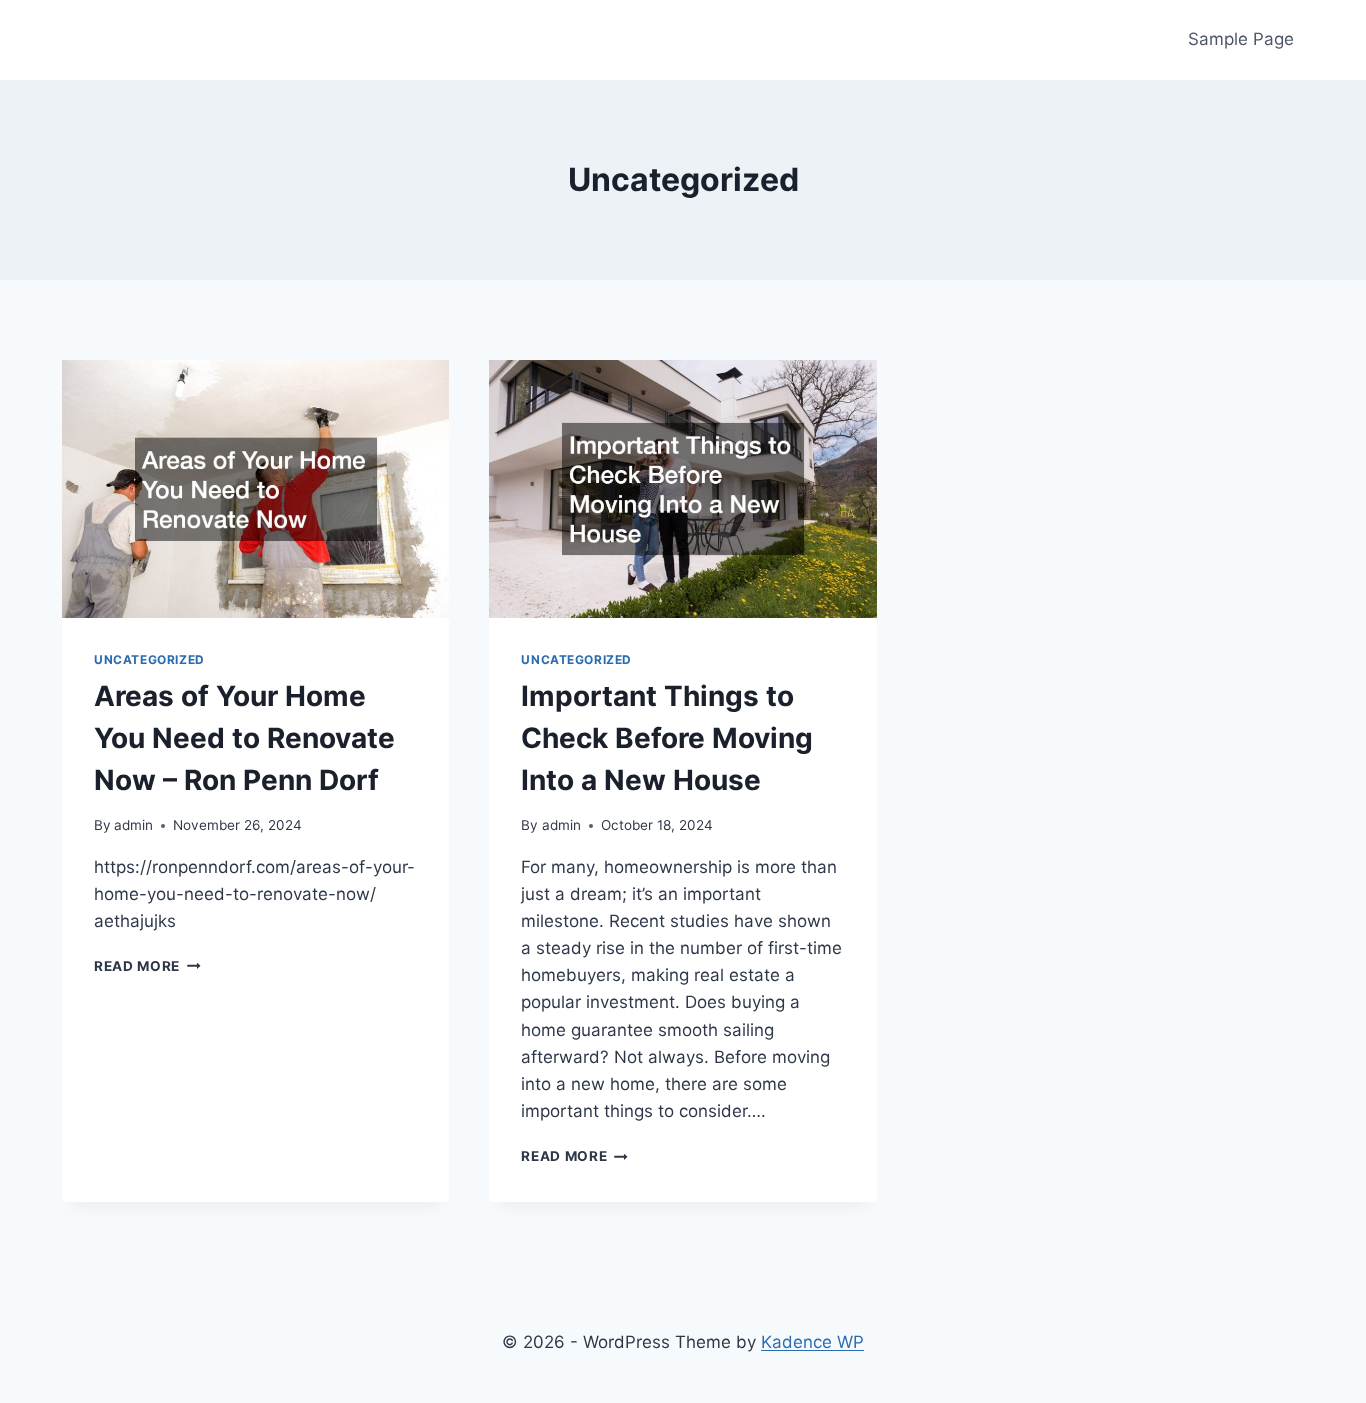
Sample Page (1241, 39)
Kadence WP (812, 1342)
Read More (147, 966)
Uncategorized (149, 659)
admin (133, 825)
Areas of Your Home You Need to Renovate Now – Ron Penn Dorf (244, 738)
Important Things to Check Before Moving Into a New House (667, 738)
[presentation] (255, 489)
